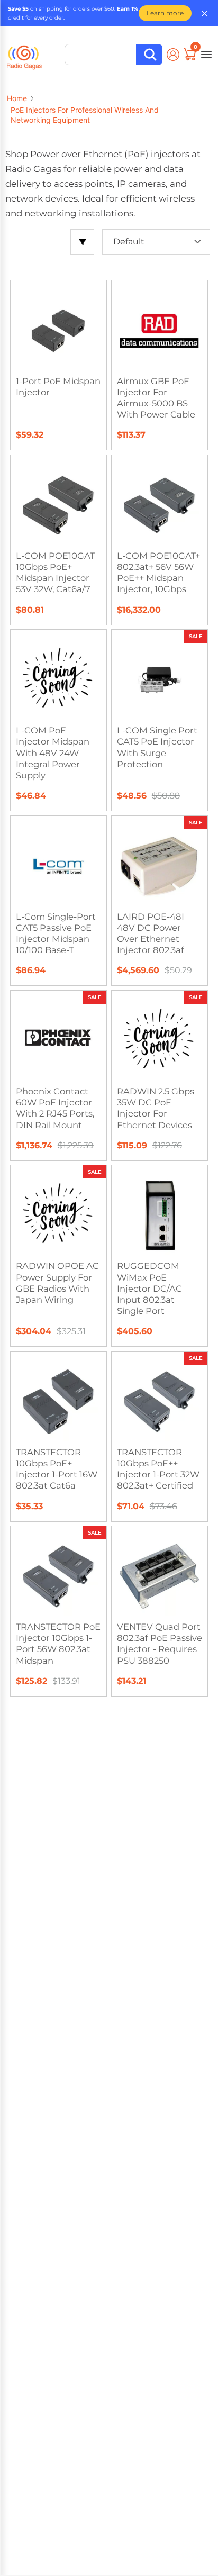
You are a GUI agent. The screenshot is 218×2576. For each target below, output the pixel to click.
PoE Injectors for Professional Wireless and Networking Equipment (85, 115)
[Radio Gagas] (24, 53)
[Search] (149, 55)
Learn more (165, 13)
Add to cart (165, 690)
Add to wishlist (64, 305)
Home (17, 98)
